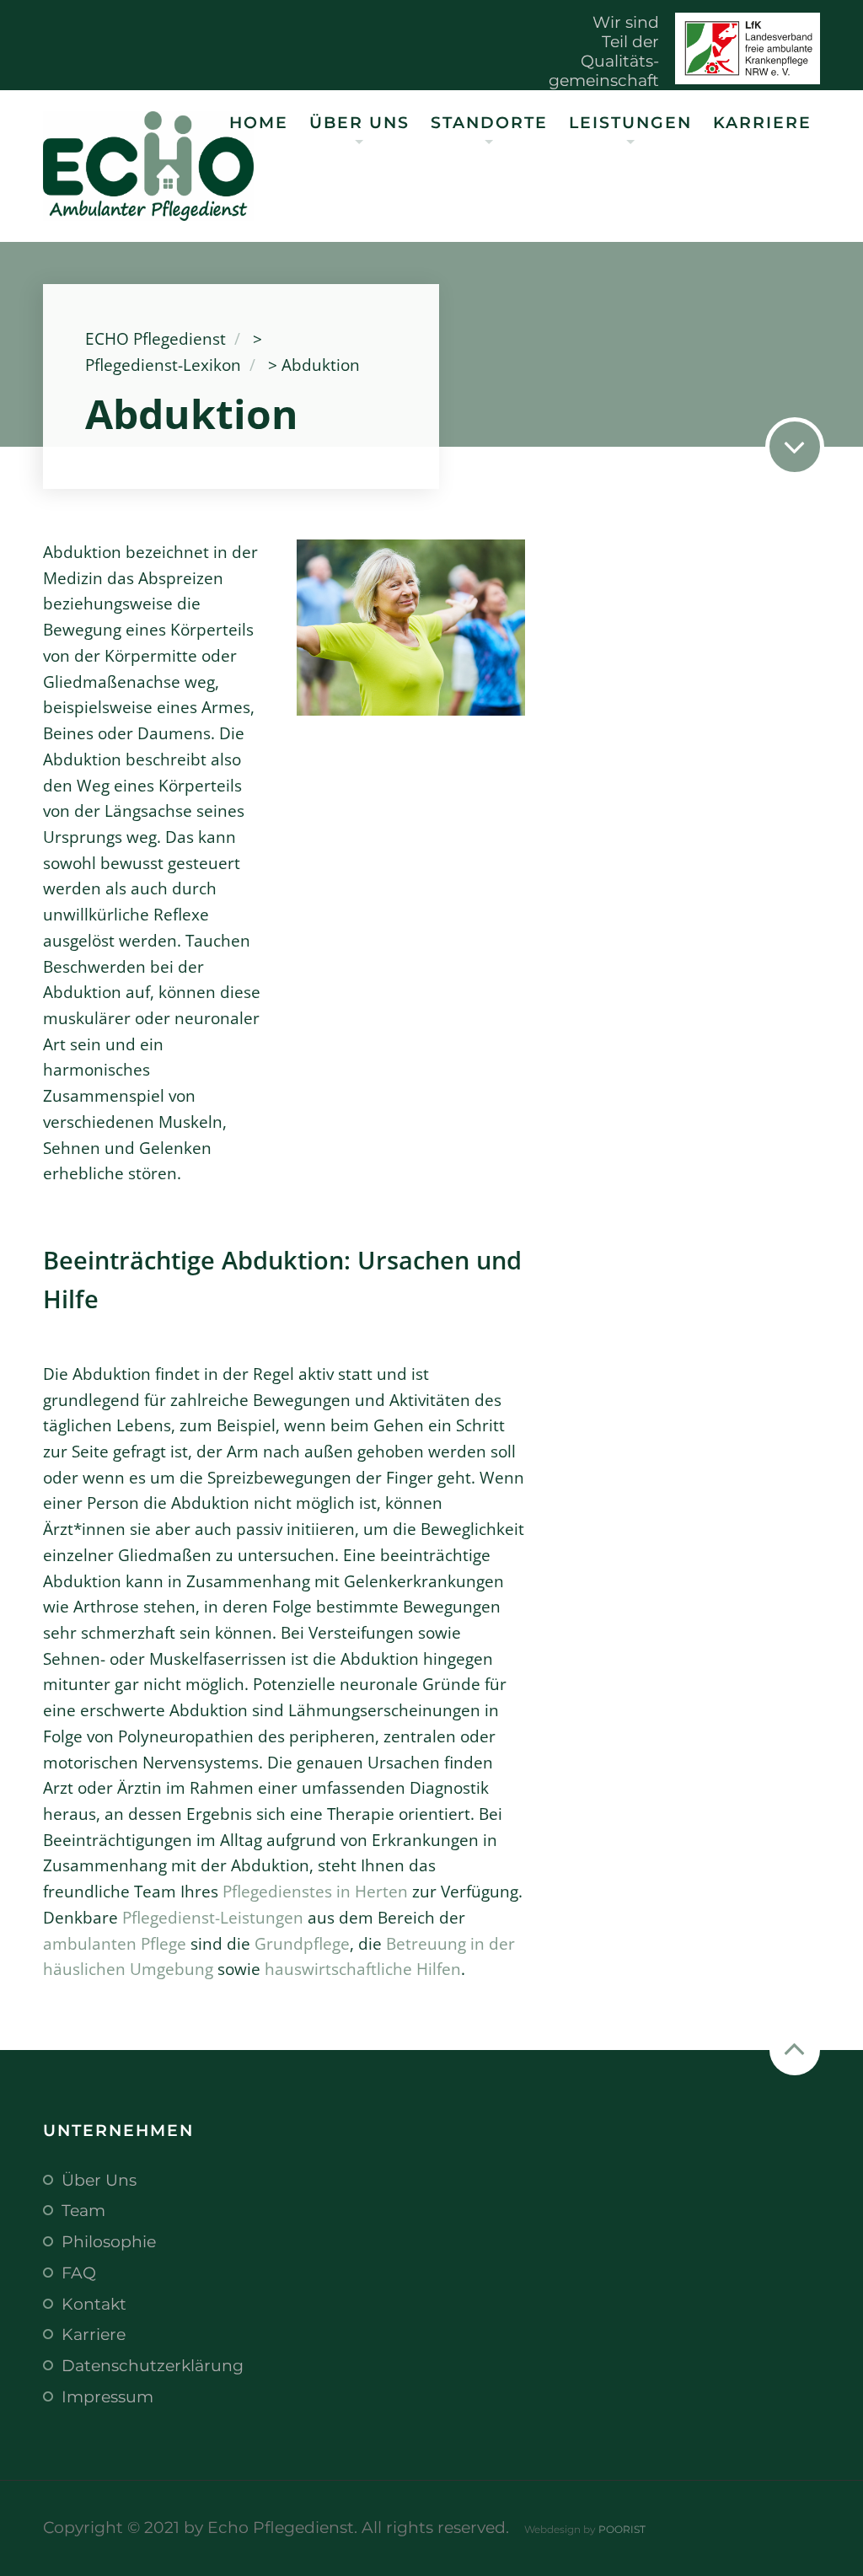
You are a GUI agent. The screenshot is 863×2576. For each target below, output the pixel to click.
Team (83, 2210)
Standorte (489, 122)
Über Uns (359, 122)
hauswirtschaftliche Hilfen (363, 1969)
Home (259, 122)
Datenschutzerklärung (153, 2365)
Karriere (762, 122)
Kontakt (94, 2304)
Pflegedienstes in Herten (315, 1891)
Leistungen (630, 122)
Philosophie (109, 2241)
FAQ (79, 2273)
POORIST (622, 2529)
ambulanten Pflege (115, 1943)
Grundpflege (302, 1943)
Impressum (107, 2396)
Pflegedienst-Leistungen (213, 1917)
